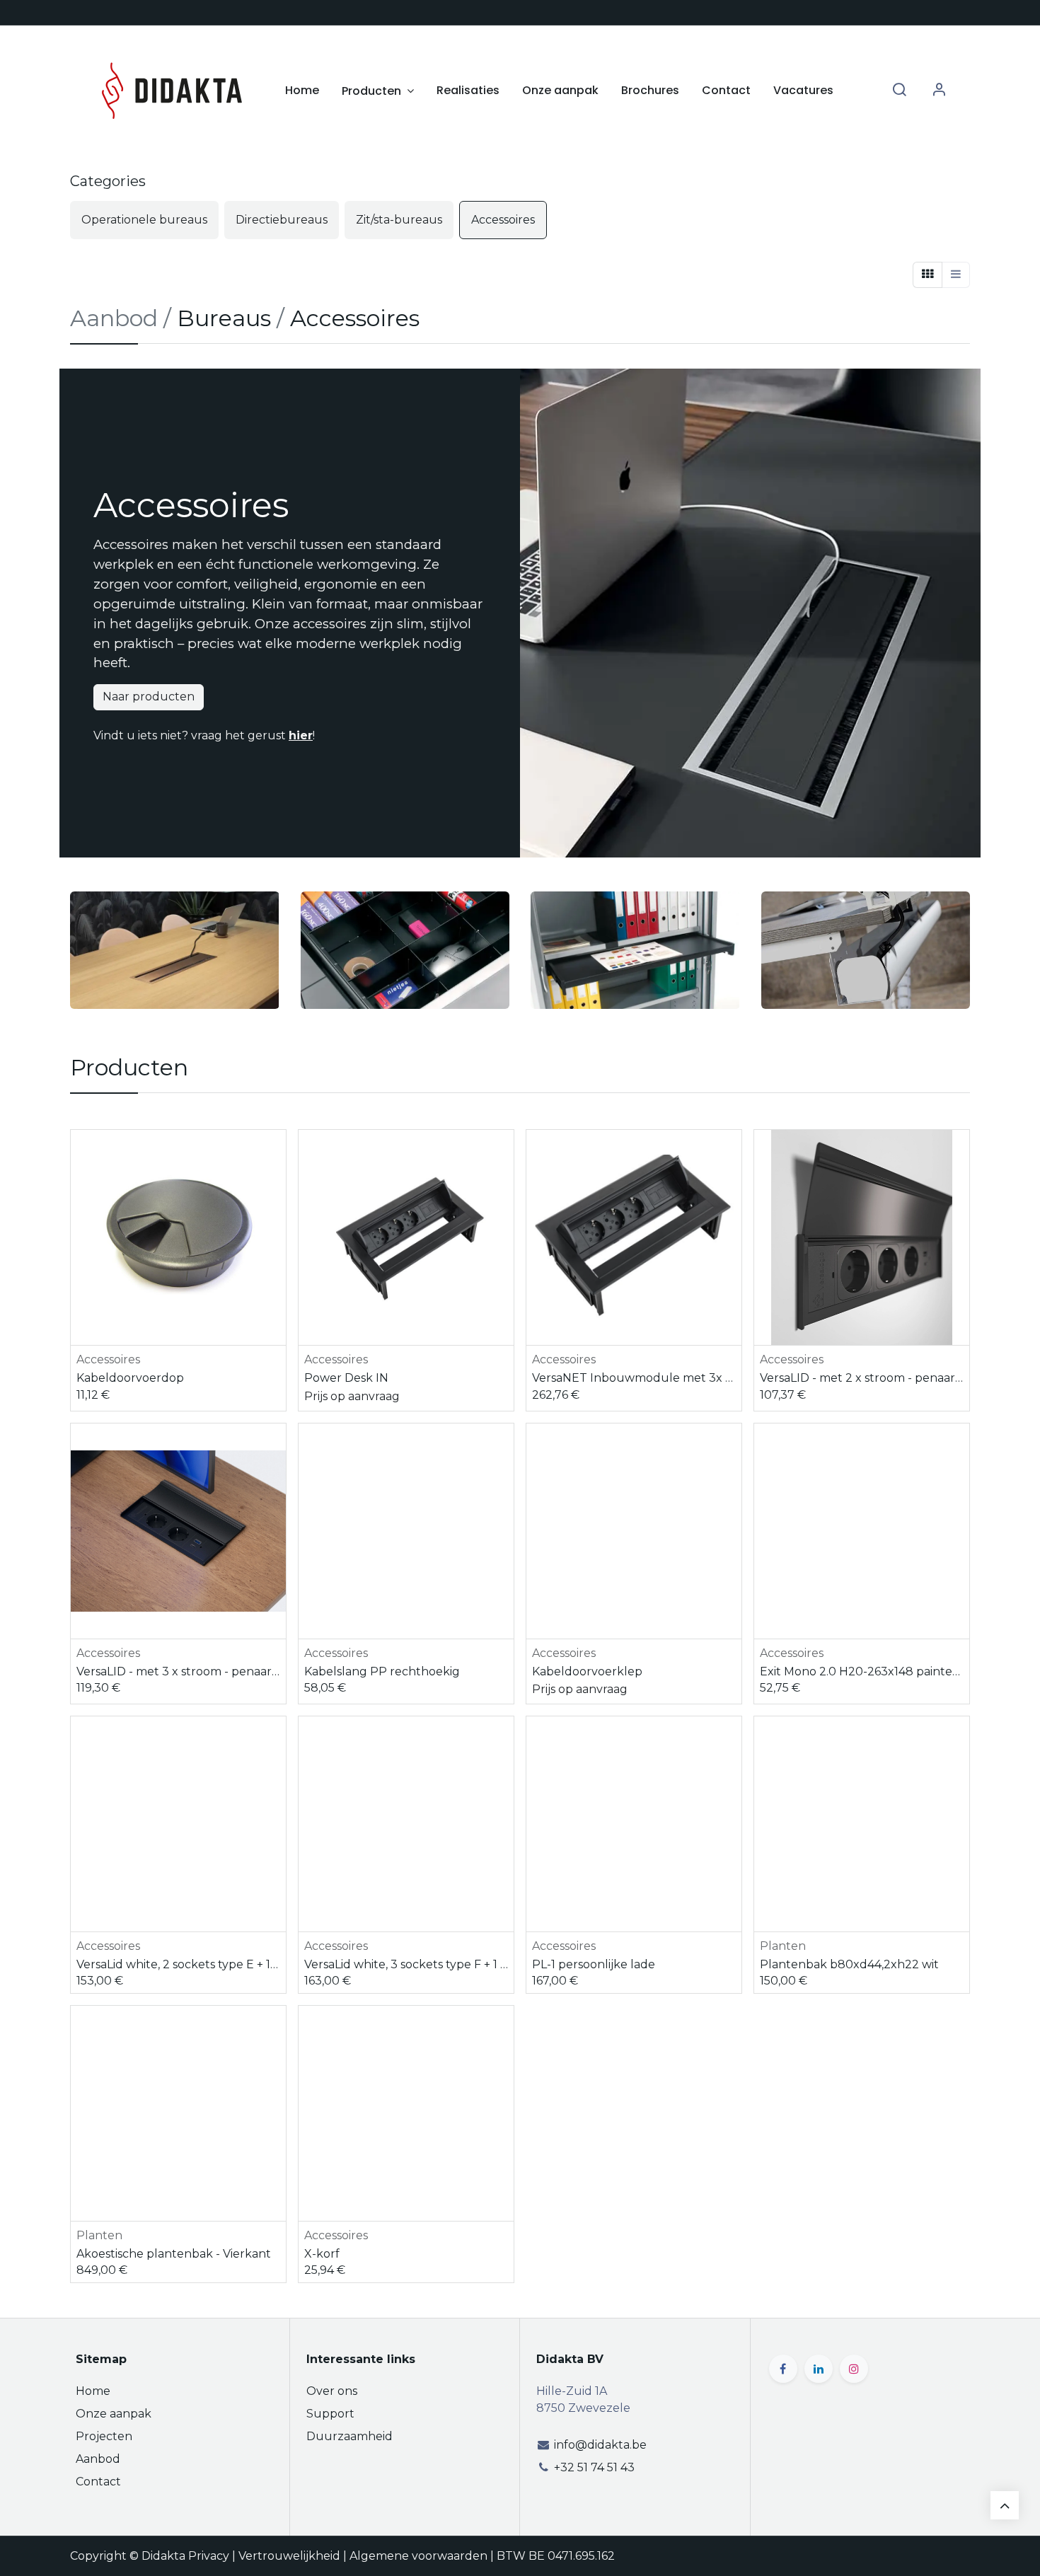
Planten (783, 1946)
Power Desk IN (346, 1378)
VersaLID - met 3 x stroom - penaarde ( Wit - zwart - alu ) (178, 1671)
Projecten (104, 2436)
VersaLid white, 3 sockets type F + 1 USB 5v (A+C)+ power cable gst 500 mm (406, 1964)
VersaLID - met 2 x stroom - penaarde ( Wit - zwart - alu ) (862, 1378)
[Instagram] (854, 2369)
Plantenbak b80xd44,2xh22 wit (849, 1964)
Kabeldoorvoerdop (130, 1378)
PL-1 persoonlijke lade (594, 1964)
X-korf (322, 2254)
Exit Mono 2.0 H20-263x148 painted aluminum (862, 1671)
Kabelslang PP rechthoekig (382, 1671)
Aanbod (98, 2459)
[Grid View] (928, 275)
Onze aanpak (114, 2414)
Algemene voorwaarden (418, 2556)
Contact (98, 2482)
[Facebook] (783, 2369)
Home (93, 2391)
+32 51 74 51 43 (594, 2467)
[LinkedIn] (819, 2369)
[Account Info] (939, 90)
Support (330, 2414)
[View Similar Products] (277, 1185)
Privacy (209, 2556)
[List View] (956, 275)
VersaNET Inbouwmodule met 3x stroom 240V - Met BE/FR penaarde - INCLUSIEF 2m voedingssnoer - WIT (634, 1378)
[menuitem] (302, 91)
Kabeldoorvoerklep (587, 1671)
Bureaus (224, 318)
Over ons (332, 2391)
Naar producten (149, 697)
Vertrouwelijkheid (289, 2556)
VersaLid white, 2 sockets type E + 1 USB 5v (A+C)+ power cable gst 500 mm (178, 1964)
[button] (277, 1153)
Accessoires (108, 1359)
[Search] (899, 90)
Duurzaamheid (349, 2436)
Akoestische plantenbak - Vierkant (174, 2254)
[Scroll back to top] (1005, 2505)
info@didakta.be (600, 2445)
